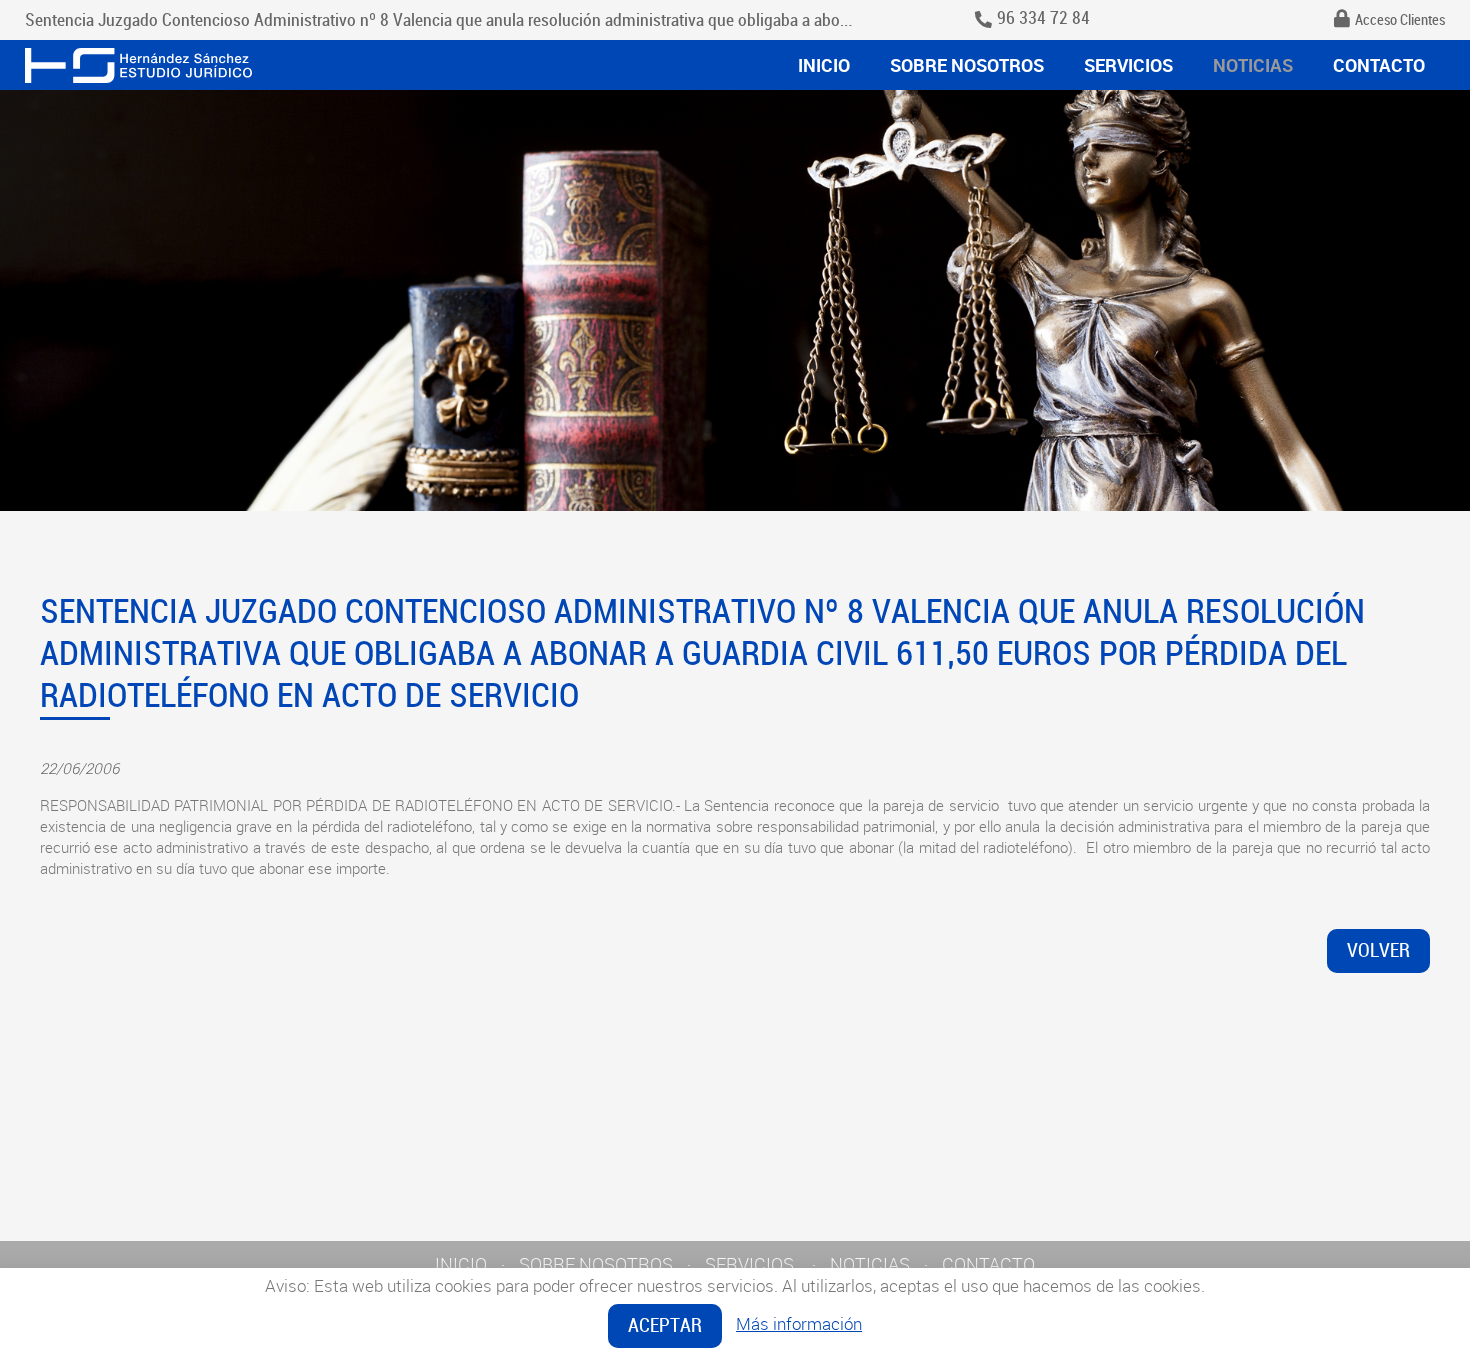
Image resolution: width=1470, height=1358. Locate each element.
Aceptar (665, 1325)
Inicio (824, 65)
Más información (799, 1323)
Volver (1378, 950)
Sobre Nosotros (967, 65)
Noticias (1253, 65)
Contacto (1379, 65)
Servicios (1128, 65)
